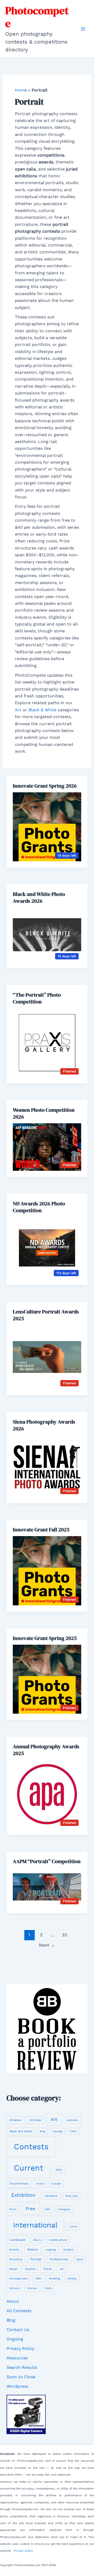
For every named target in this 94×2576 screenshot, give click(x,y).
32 (64, 1935)
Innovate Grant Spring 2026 (45, 786)
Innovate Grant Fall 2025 (41, 1530)
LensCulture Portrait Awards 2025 (46, 1315)
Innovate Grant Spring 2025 (45, 1638)
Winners (14, 2288)
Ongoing (15, 2339)
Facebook (51, 2196)
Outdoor (68, 2249)
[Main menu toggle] (83, 29)
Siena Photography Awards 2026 (44, 1425)
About (13, 2301)
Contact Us (18, 2330)
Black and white (21, 2131)
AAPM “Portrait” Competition (47, 1861)
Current (29, 2168)
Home (21, 90)
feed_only (71, 2196)
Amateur (16, 2120)
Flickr (13, 2209)
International (35, 2225)
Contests (31, 2147)
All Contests (19, 2311)
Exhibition (23, 2195)
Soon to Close (21, 2377)
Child (73, 2131)
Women (32, 2288)
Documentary (19, 2184)
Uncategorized (18, 2278)
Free (30, 2209)
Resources (17, 2358)
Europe (56, 2183)
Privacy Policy (20, 2348)
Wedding (54, 2278)
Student (30, 2269)
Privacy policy (23, 2551)
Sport (80, 2259)
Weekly (72, 2278)
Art (18, 710)
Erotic (40, 2184)
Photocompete (37, 17)
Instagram (64, 2209)
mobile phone (58, 2240)
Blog (42, 2131)
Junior (73, 2227)
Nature (33, 2249)
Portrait (36, 2259)
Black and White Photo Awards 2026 (39, 897)
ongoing (51, 2250)
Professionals (59, 2259)
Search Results (22, 2367)
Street (13, 2269)
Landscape (17, 2240)
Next (47, 1945)
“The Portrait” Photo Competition (37, 998)
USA (38, 2278)
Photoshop (16, 2259)
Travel (47, 2269)
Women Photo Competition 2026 (44, 1113)
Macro (37, 2240)
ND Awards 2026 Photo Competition (39, 1207)
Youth (48, 2288)
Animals (35, 2120)
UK (61, 2269)
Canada (58, 2131)
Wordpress (17, 2386)
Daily (59, 2170)
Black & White (42, 710)
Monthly (14, 2250)
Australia (72, 2120)
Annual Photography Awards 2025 (46, 1750)
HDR (47, 2209)
